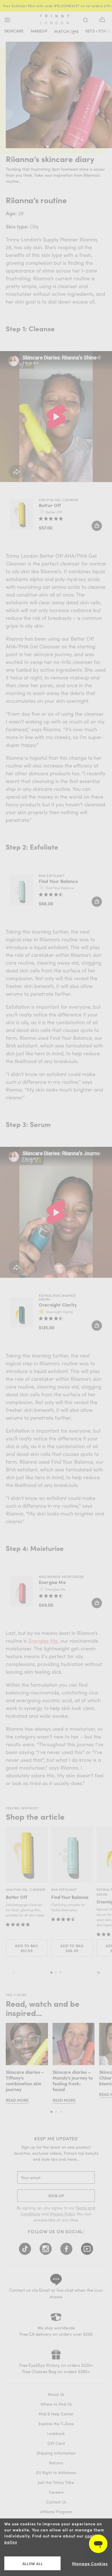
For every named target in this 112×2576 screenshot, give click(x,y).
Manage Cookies (90, 2563)
